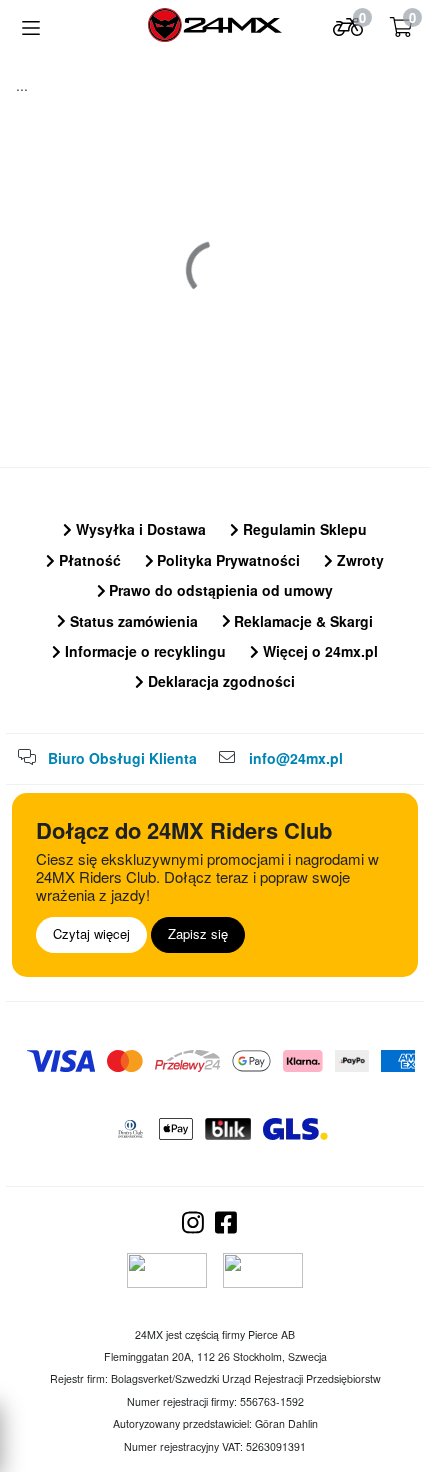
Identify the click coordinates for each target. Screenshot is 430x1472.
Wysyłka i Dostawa (139, 529)
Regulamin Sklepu (303, 529)
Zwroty (358, 560)
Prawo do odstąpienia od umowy (219, 590)
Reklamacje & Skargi (301, 621)
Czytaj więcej (91, 933)
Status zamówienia (132, 621)
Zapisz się (198, 933)
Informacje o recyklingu (143, 651)
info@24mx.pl (296, 758)
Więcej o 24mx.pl (318, 651)
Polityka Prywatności (226, 560)
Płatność (88, 560)
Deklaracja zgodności (219, 681)
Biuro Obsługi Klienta (122, 758)
